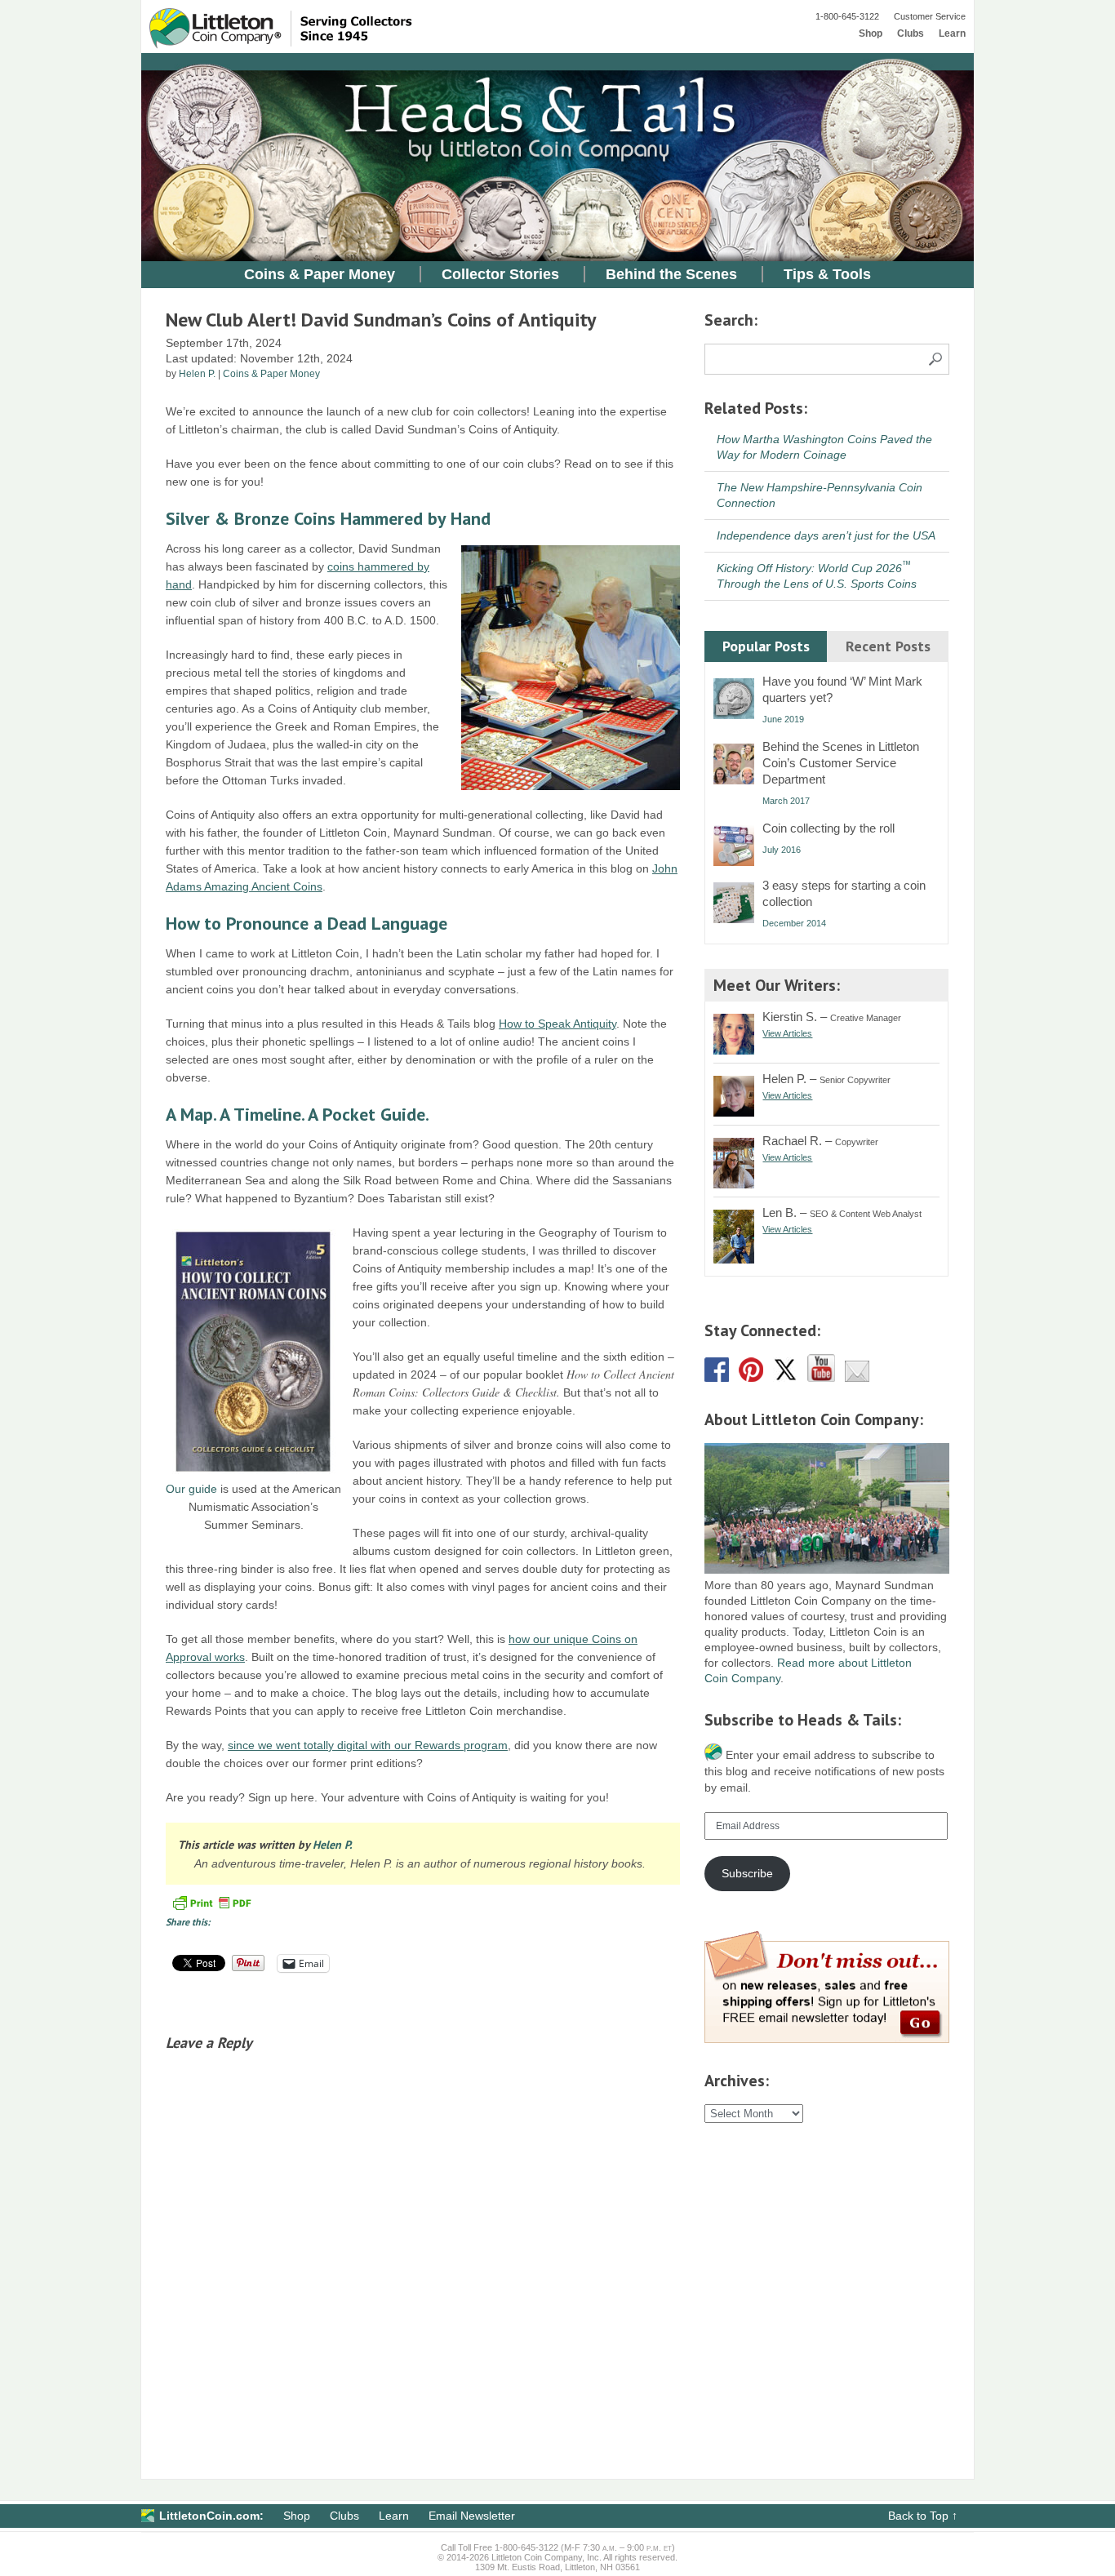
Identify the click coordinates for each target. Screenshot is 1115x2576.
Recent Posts (888, 646)
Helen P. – (826, 1079)
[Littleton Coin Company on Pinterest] (751, 1378)
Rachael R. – (820, 1141)
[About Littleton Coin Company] (827, 1570)
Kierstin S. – (832, 1017)
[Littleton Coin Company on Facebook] (717, 1378)
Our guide (191, 1489)
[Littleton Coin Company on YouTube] (821, 1378)
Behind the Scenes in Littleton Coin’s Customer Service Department (841, 763)
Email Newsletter (472, 2516)
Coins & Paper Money (320, 274)
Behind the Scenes (671, 274)
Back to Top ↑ (923, 2516)
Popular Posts (766, 646)
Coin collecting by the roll (828, 828)
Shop (871, 33)
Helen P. (197, 374)
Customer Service (930, 16)
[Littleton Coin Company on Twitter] (785, 1378)
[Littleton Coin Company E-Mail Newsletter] (857, 1378)
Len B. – (842, 1212)
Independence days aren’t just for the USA (826, 535)
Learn (952, 33)
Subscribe (747, 1873)
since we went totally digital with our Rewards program (368, 1745)
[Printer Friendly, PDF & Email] (211, 1902)
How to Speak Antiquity (557, 1024)
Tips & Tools (827, 274)
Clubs (911, 33)
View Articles (787, 1033)
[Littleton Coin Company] (297, 45)
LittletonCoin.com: (211, 2516)
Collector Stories (500, 274)
